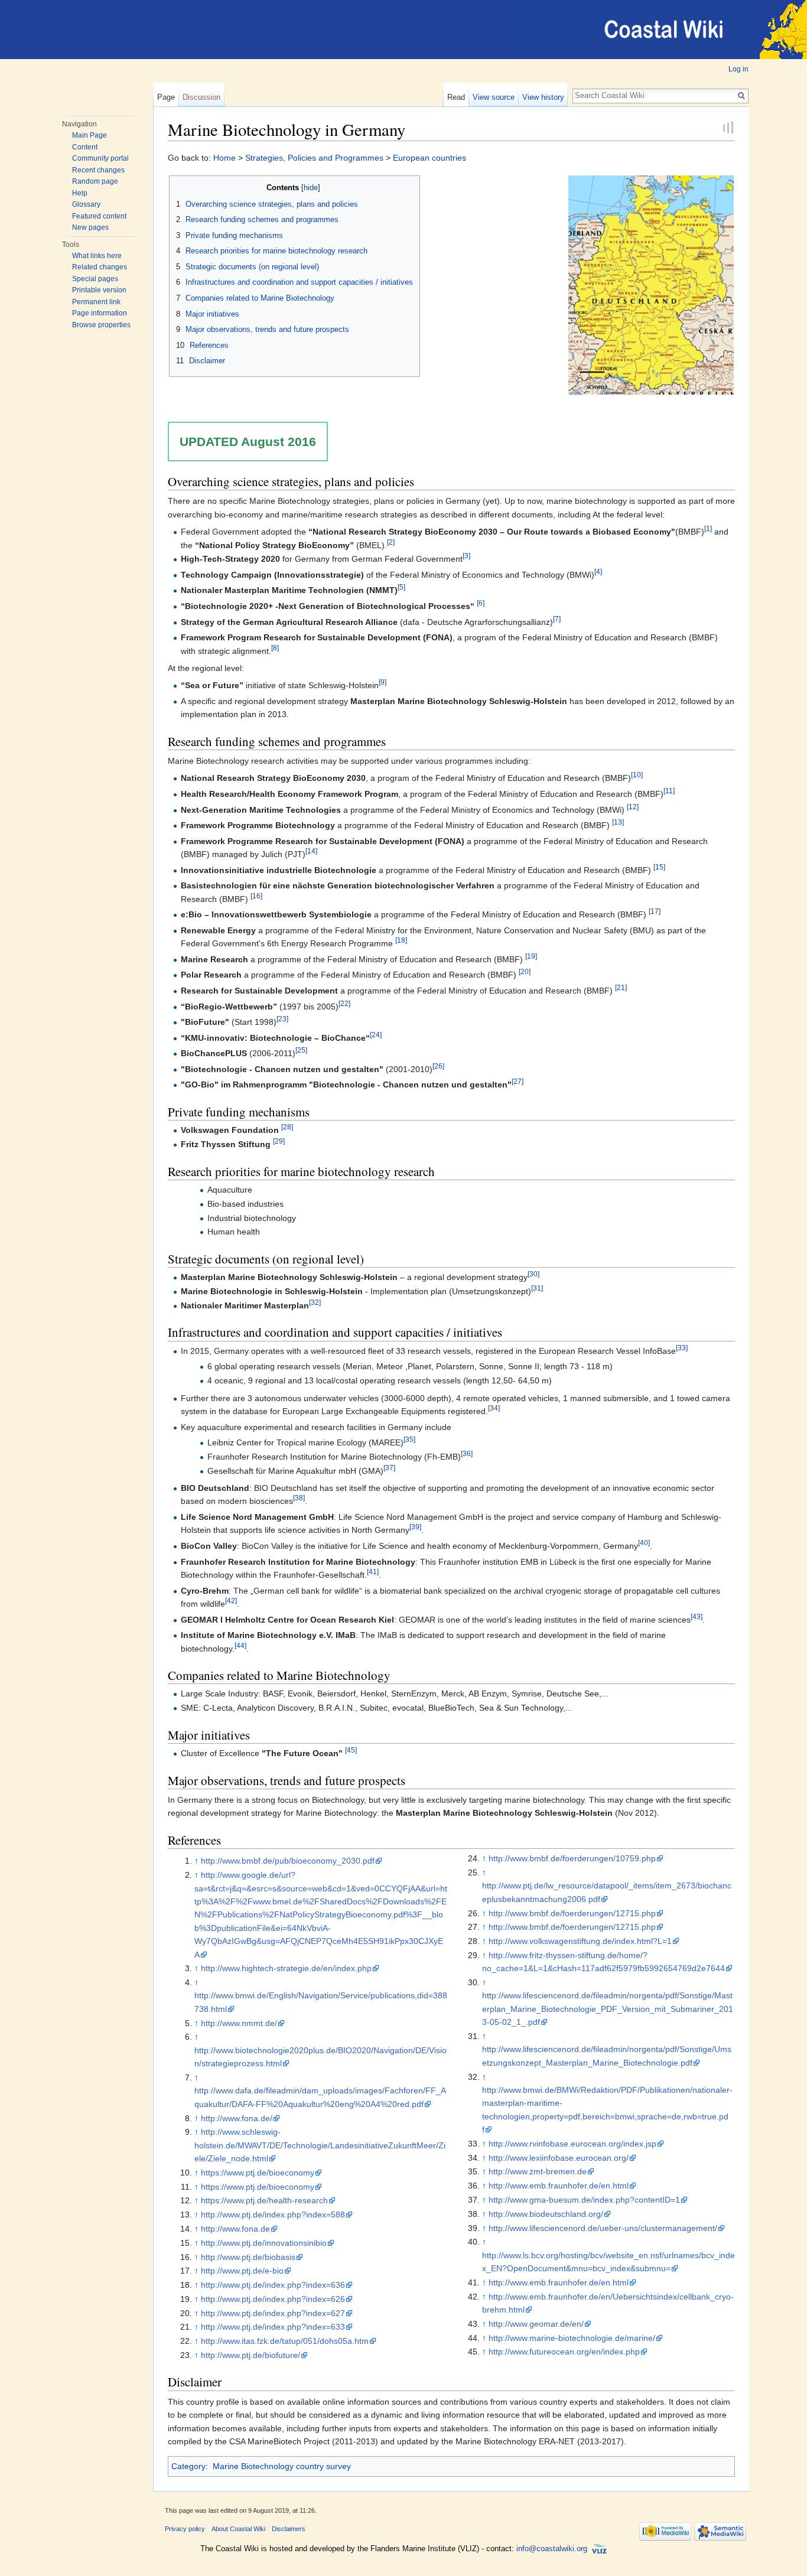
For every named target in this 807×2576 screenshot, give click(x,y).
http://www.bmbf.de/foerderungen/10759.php (572, 1858)
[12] (633, 807)
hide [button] (311, 188)
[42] (231, 1600)
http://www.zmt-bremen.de (538, 2171)
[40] (644, 1543)
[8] (275, 648)
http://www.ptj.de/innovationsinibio (264, 2243)
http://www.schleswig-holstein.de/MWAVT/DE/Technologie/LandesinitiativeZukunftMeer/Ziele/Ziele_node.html (320, 2145)
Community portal (100, 158)
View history (543, 97)
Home (224, 158)
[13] (618, 822)
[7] (557, 619)
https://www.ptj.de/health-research (264, 2200)
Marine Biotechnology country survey (282, 2466)
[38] (299, 1498)
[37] (389, 1468)
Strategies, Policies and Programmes (314, 158)
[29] (279, 1141)
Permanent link (96, 302)
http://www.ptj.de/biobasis (248, 2257)
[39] (415, 1527)
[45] (351, 1751)
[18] (401, 941)
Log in (738, 69)
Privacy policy (185, 2529)
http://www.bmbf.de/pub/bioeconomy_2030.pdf (288, 1861)
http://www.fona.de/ (237, 2118)
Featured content (99, 216)
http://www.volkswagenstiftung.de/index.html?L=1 (580, 1941)
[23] (282, 1019)
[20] (525, 972)
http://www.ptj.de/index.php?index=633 (273, 2327)
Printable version (99, 290)
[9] (383, 683)
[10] (637, 775)
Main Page (90, 135)
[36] (467, 1453)
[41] (373, 1572)
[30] (533, 1274)
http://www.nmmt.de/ (239, 2023)
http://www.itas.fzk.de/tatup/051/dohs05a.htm (285, 2341)
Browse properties (101, 325)
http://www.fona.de (235, 2229)
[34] (494, 1408)
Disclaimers (289, 2529)
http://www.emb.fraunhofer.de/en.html (559, 2186)
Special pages (95, 279)
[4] (598, 571)
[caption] (651, 284)
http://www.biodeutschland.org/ (546, 2214)
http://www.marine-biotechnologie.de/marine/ (572, 2338)
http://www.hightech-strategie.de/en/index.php (286, 1968)
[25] (301, 1051)
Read (456, 97)
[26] (438, 1066)
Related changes (100, 267)
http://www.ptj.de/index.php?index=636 (273, 2285)
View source (494, 97)
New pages (90, 227)
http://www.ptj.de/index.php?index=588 (273, 2214)
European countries (429, 158)
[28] (287, 1127)
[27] (518, 1082)
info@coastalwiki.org (552, 2549)
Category (188, 2466)
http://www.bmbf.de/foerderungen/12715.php (572, 1913)
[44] (240, 1645)
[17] (655, 912)
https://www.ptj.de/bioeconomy (258, 2173)
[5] (401, 587)
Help (80, 193)
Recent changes (98, 170)
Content (85, 147)
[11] (669, 791)
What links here (97, 256)
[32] (315, 1302)
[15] (659, 867)
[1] (708, 528)
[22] (344, 1003)
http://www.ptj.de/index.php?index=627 (273, 2313)
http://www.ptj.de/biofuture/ (250, 2355)
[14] (311, 851)
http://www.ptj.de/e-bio (242, 2271)
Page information (100, 313)
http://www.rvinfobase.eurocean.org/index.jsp (572, 2144)
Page (166, 97)
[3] (466, 556)
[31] (537, 1288)
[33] (682, 1348)
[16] (256, 896)
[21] (621, 987)
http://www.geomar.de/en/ (536, 2324)
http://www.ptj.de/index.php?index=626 (273, 2299)
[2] (391, 542)
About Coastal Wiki (238, 2529)
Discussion (201, 97)
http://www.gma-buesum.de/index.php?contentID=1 (584, 2200)
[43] (697, 1616)
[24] (376, 1035)
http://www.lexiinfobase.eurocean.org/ (559, 2158)
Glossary (86, 204)
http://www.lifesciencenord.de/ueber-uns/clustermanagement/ (603, 2228)
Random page (95, 181)
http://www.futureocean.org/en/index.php (564, 2352)
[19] (531, 956)
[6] (481, 603)
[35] (409, 1439)
